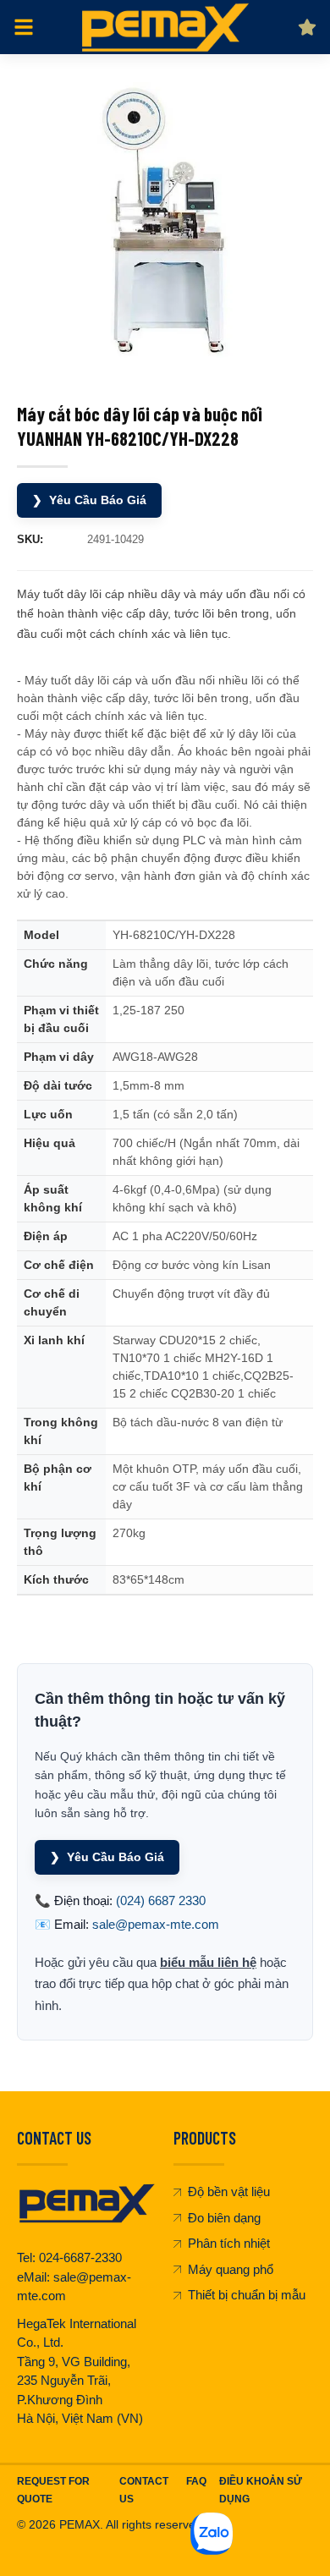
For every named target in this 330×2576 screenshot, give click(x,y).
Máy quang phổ (231, 2269)
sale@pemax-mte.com (156, 1924)
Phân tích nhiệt (229, 2243)
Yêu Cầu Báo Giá (89, 500)
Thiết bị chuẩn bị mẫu (247, 2295)
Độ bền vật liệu (229, 2192)
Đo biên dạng (224, 2218)
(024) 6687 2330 (161, 1900)
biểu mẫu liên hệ (208, 1962)
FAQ (196, 2481)
